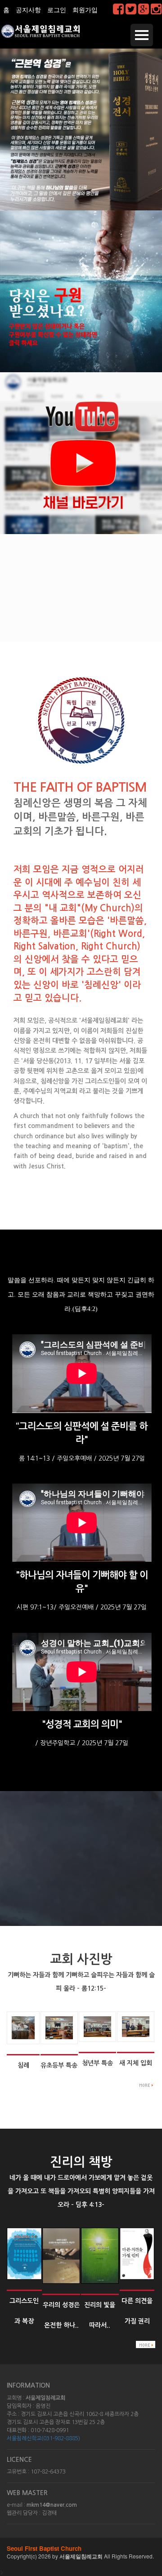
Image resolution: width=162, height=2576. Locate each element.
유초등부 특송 (59, 2065)
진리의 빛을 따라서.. (100, 2315)
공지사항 (28, 10)
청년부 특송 (97, 2063)
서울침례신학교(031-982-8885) (43, 2438)
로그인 (57, 10)
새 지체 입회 (136, 2063)
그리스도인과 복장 (24, 2311)
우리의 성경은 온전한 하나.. (61, 2315)
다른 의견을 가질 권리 (137, 2311)
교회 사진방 (81, 1972)
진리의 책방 (81, 2182)
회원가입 (85, 10)
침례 (23, 2065)
